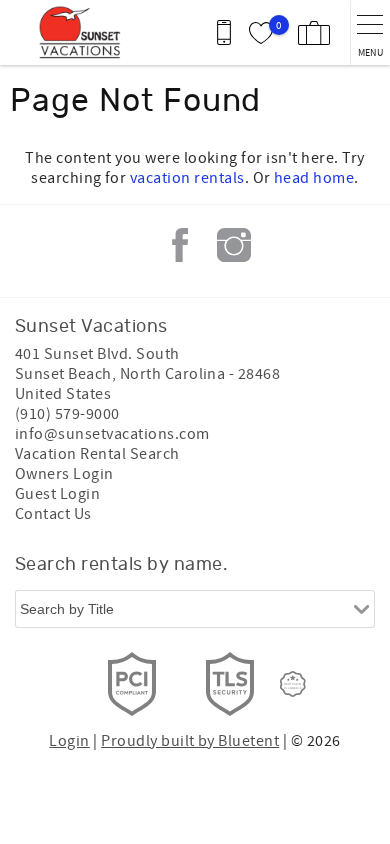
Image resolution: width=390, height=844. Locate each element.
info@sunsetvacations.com (112, 434)
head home (314, 178)
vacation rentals (187, 178)
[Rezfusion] (293, 684)
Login (69, 741)
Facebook (180, 245)
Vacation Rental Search (97, 454)
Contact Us (53, 514)
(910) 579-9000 (67, 414)
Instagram (234, 245)
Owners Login (64, 474)
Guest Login (57, 494)
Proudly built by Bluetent (190, 741)
